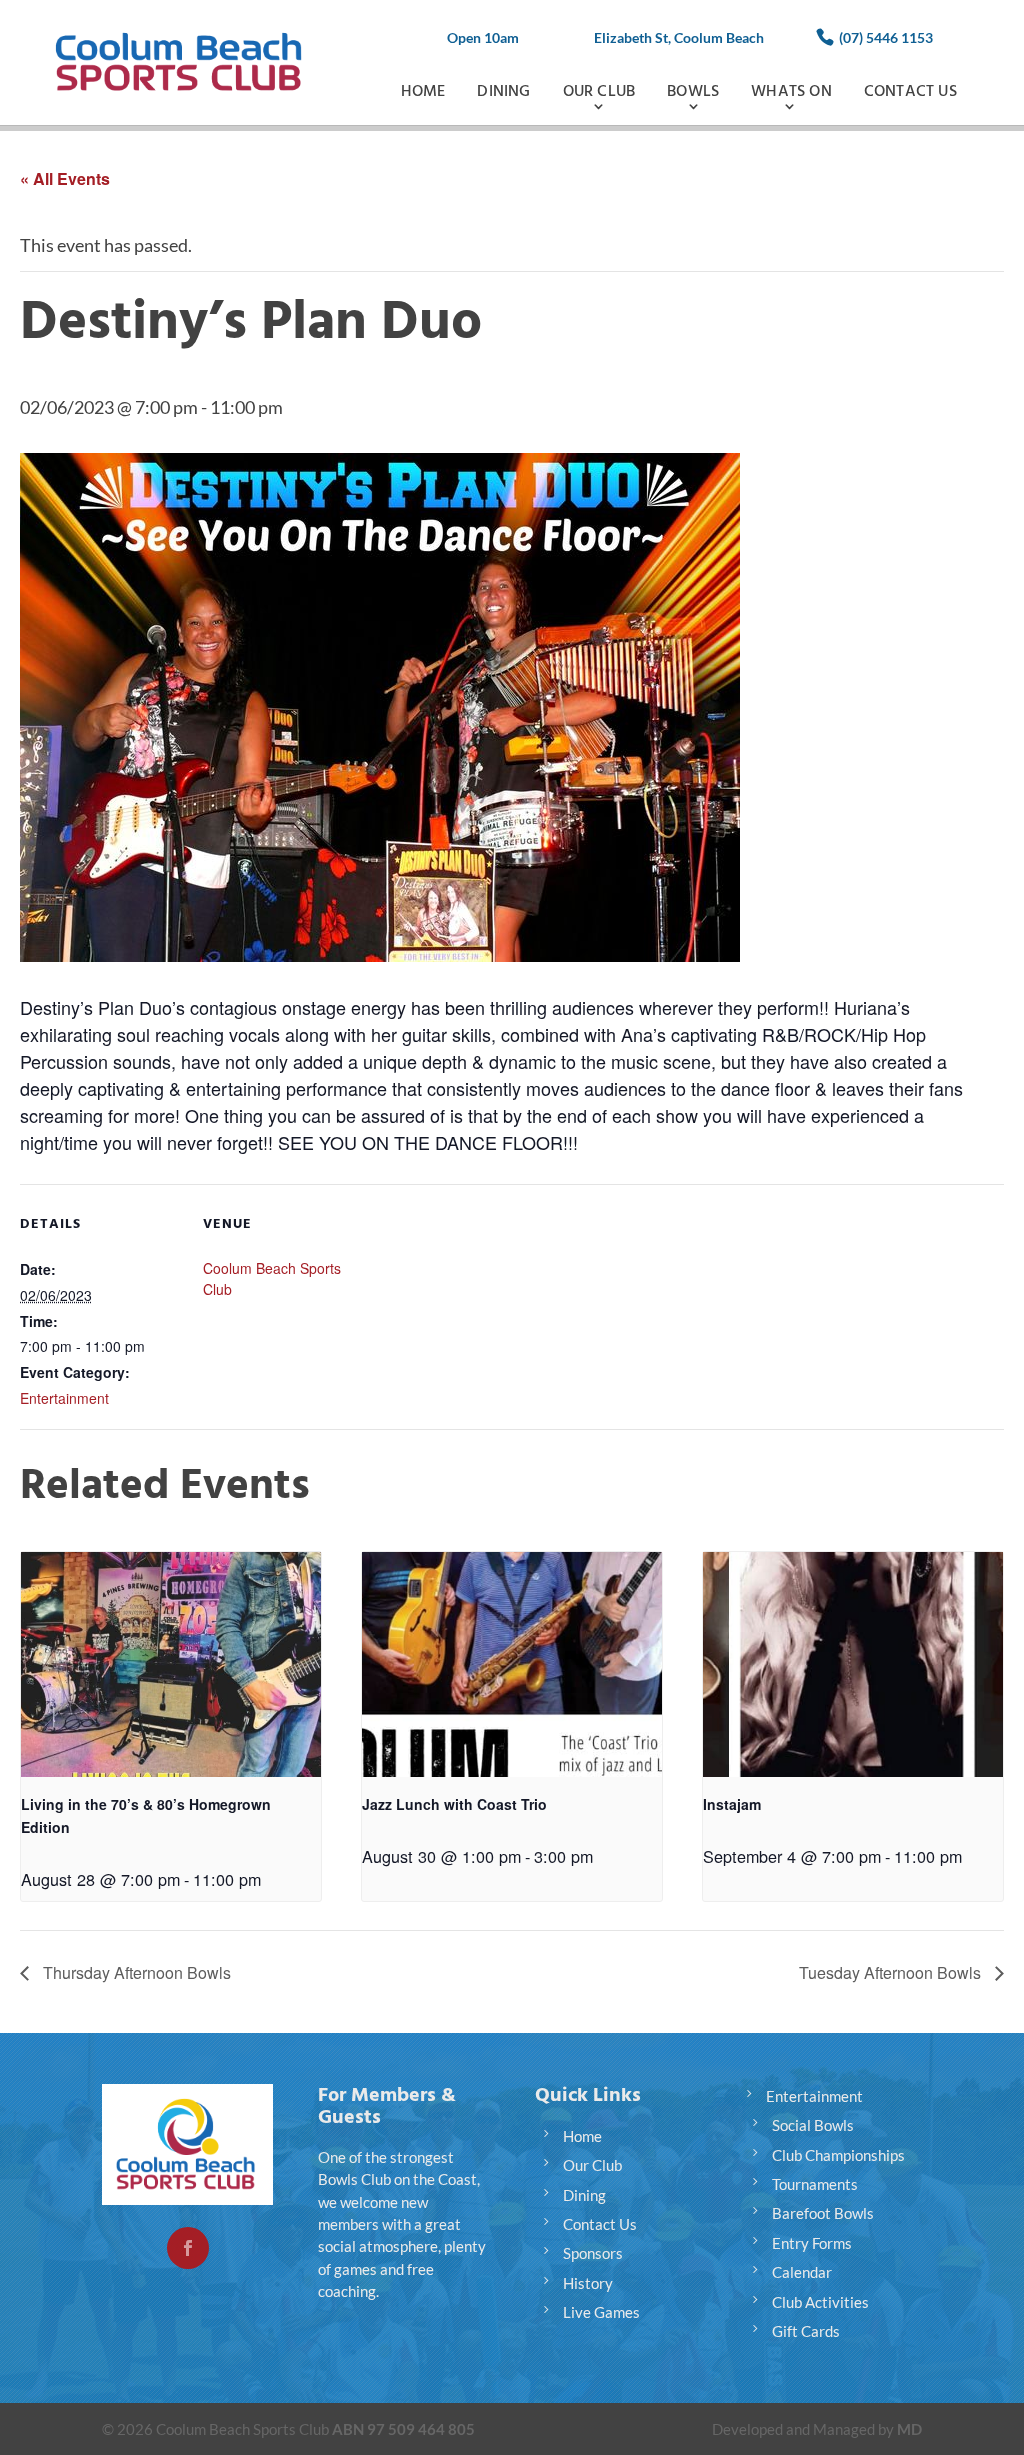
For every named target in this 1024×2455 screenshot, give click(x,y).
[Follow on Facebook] (188, 2248)
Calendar (802, 2272)
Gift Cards (806, 2331)
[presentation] (171, 1664)
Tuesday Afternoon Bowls (892, 1972)
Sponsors (593, 2253)
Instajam (732, 1804)
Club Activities (820, 2302)
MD (909, 2429)
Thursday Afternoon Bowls (135, 1972)
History (588, 2283)
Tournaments (815, 2184)
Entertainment (64, 1398)
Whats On (791, 91)
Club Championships (838, 2155)
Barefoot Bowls (823, 2213)
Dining (503, 91)
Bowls (693, 91)
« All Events (65, 178)
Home (423, 91)
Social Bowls (813, 2125)
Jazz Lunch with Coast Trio (454, 1804)
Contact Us (910, 91)
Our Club (599, 91)
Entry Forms (812, 2243)
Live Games (601, 2312)
